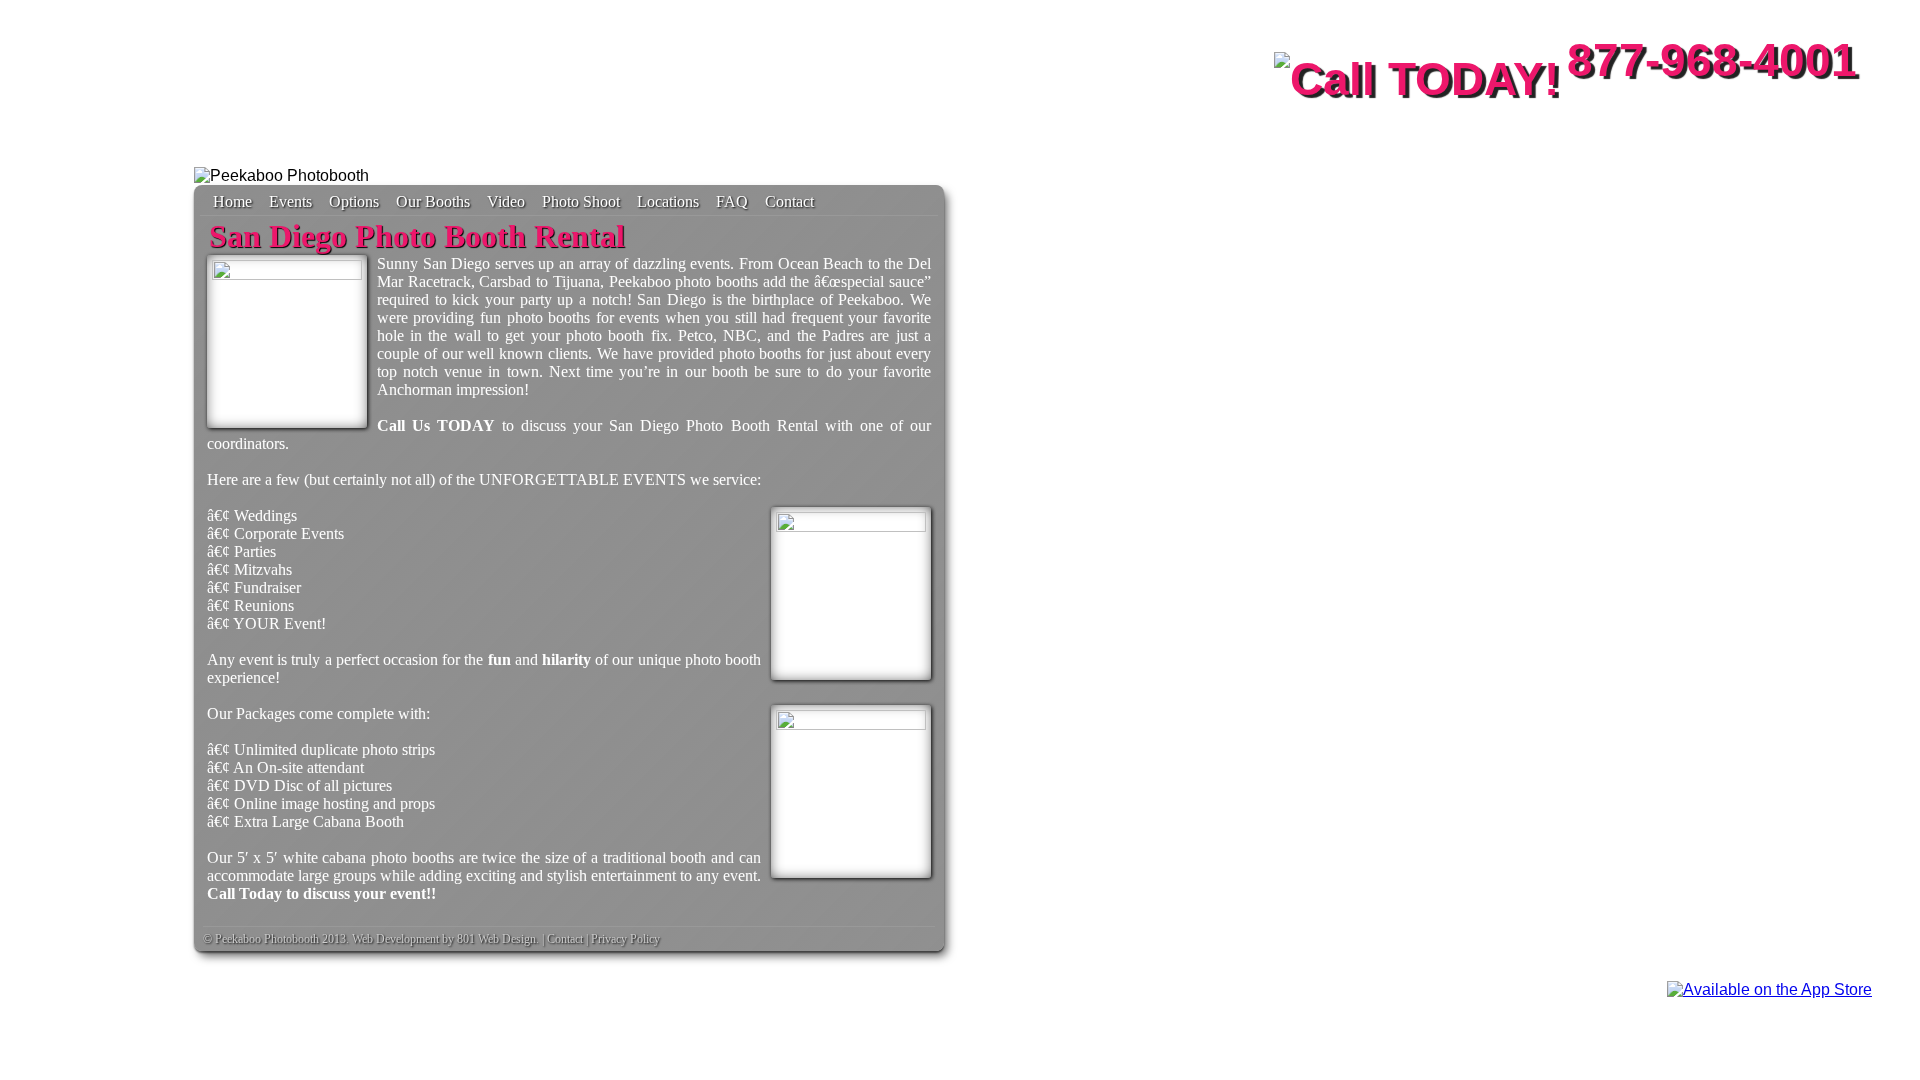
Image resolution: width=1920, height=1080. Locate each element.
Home (232, 201)
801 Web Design (496, 939)
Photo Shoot (581, 201)
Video (506, 201)
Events (290, 201)
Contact (789, 201)
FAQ (732, 201)
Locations (668, 201)
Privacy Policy (625, 939)
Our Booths (433, 201)
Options (354, 201)
